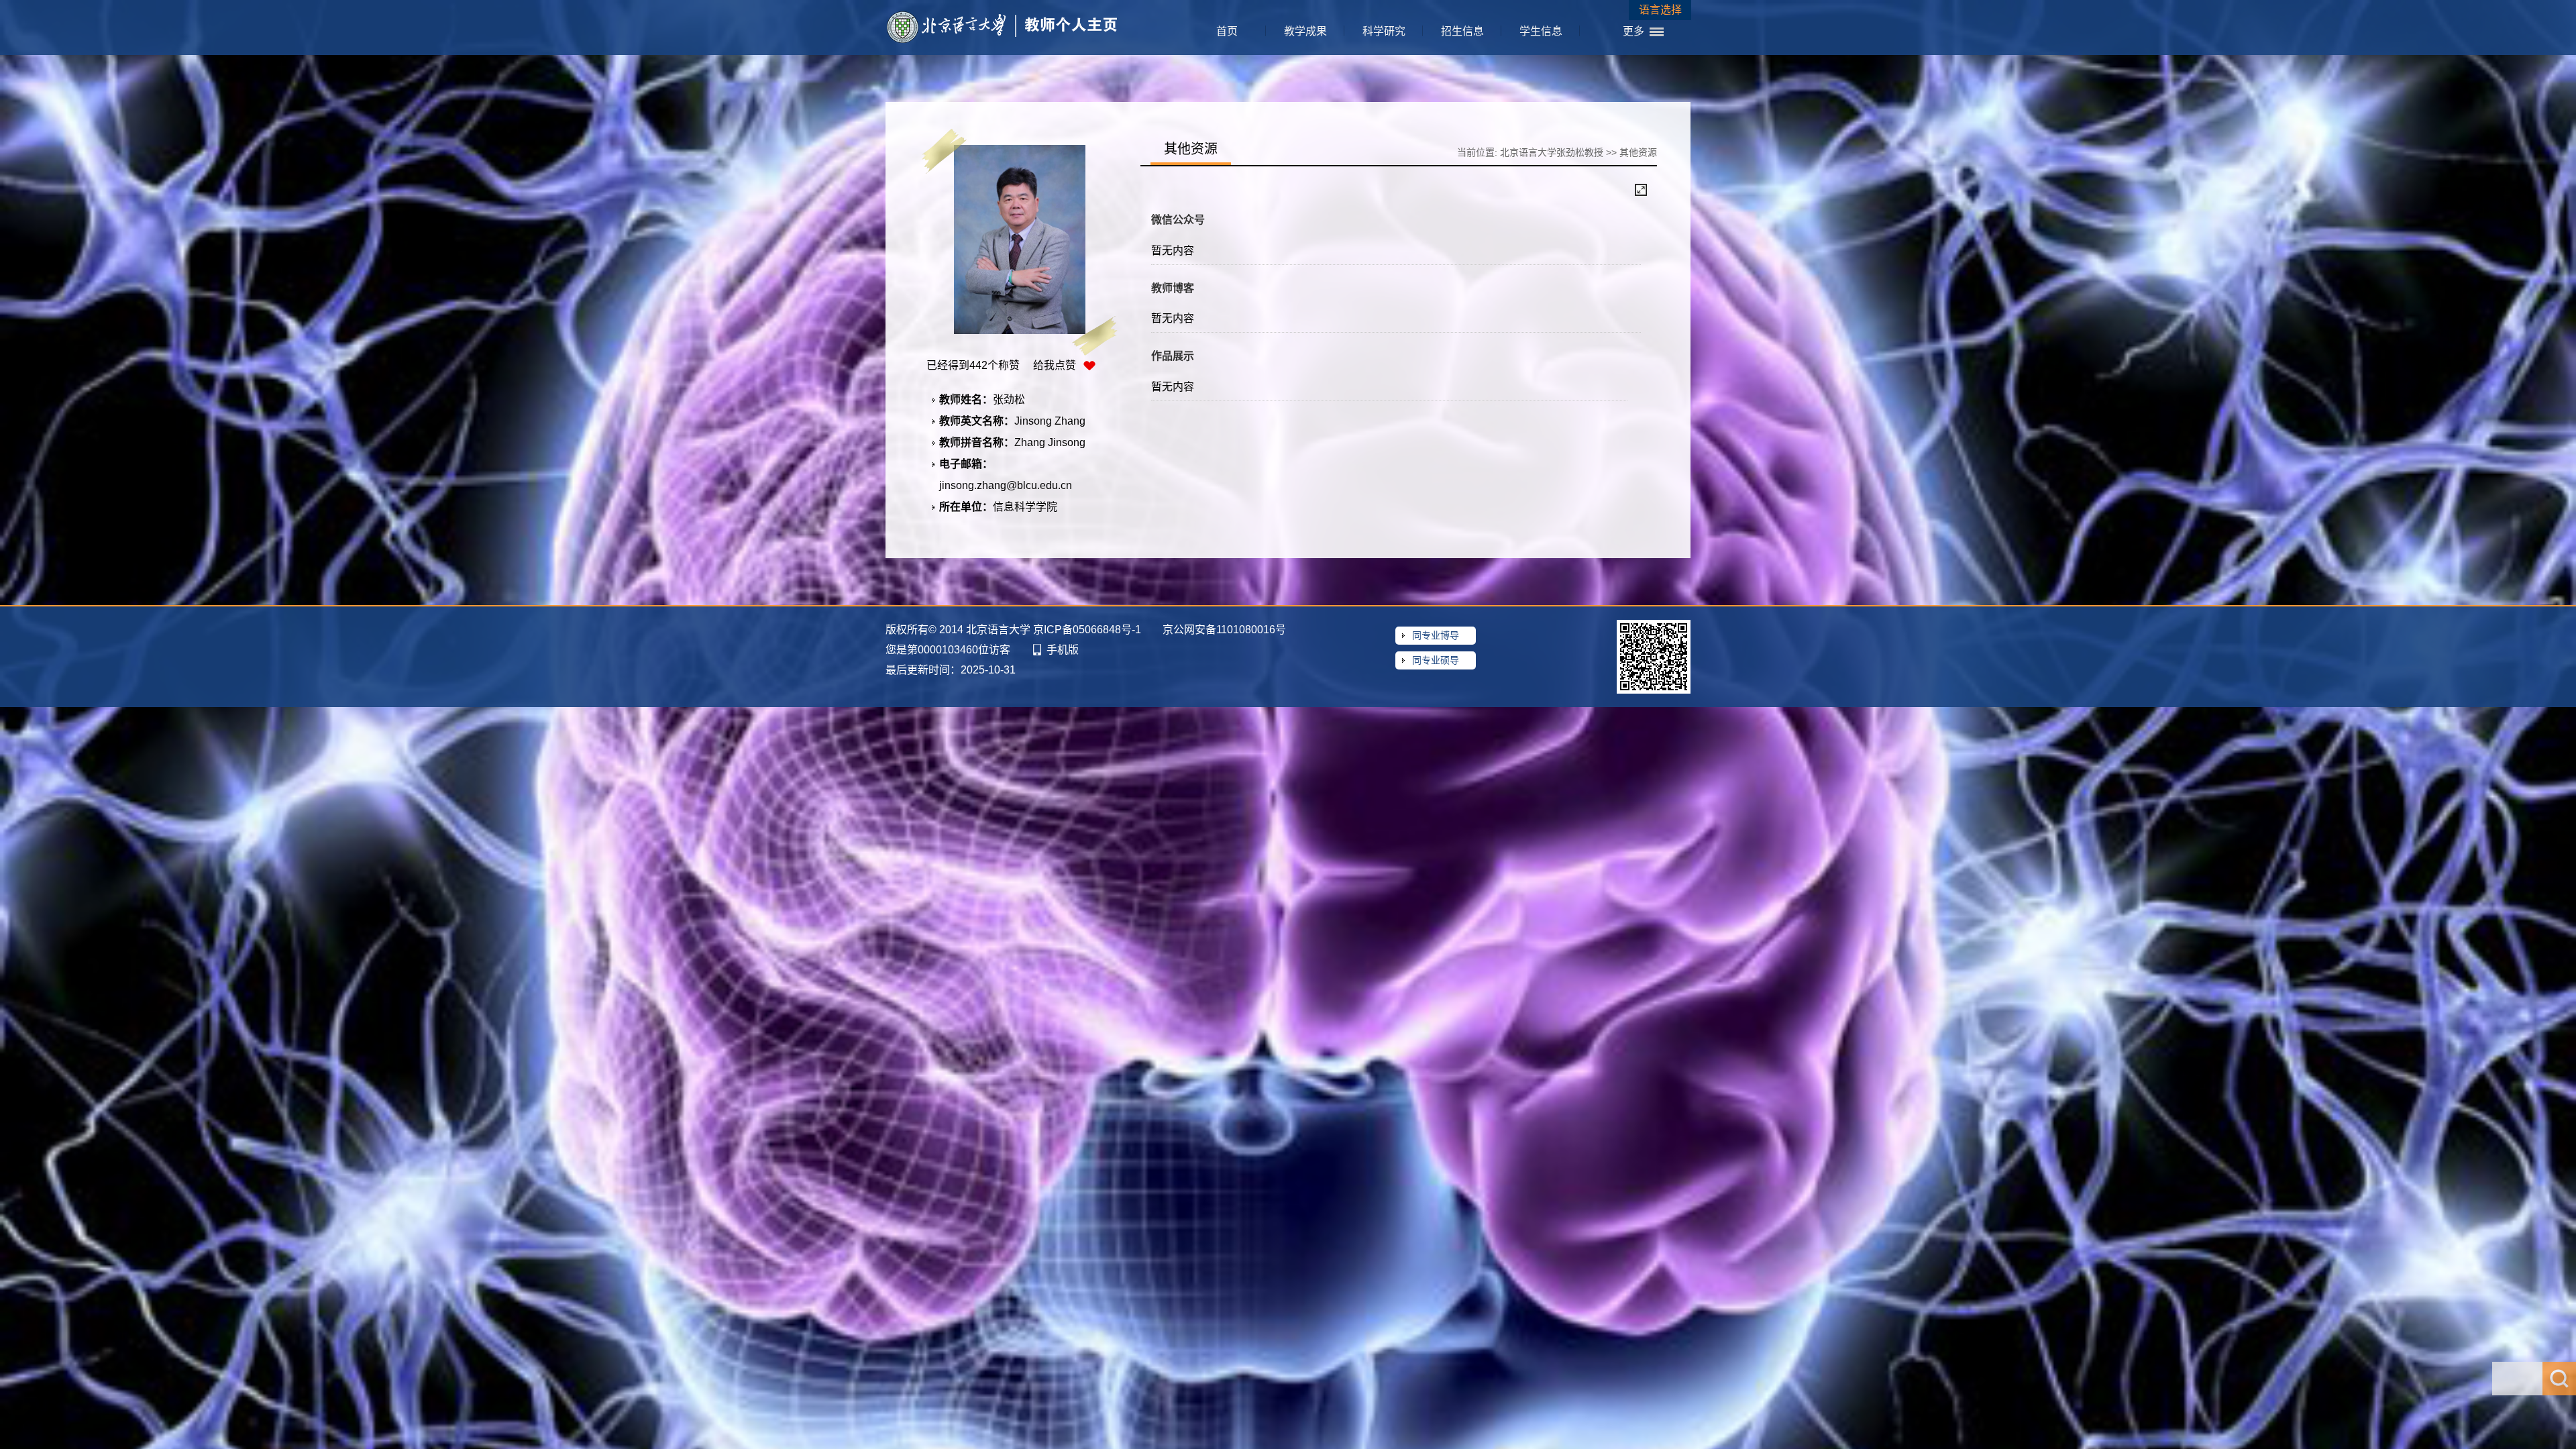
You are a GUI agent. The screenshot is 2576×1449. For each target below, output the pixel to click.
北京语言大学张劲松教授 (1552, 152)
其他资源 (1638, 152)
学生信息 (1541, 31)
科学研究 (1384, 31)
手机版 (1063, 650)
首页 (1227, 31)
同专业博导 (1436, 635)
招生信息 (1462, 31)
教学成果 (1305, 31)
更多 (1633, 31)
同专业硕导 (1436, 660)
